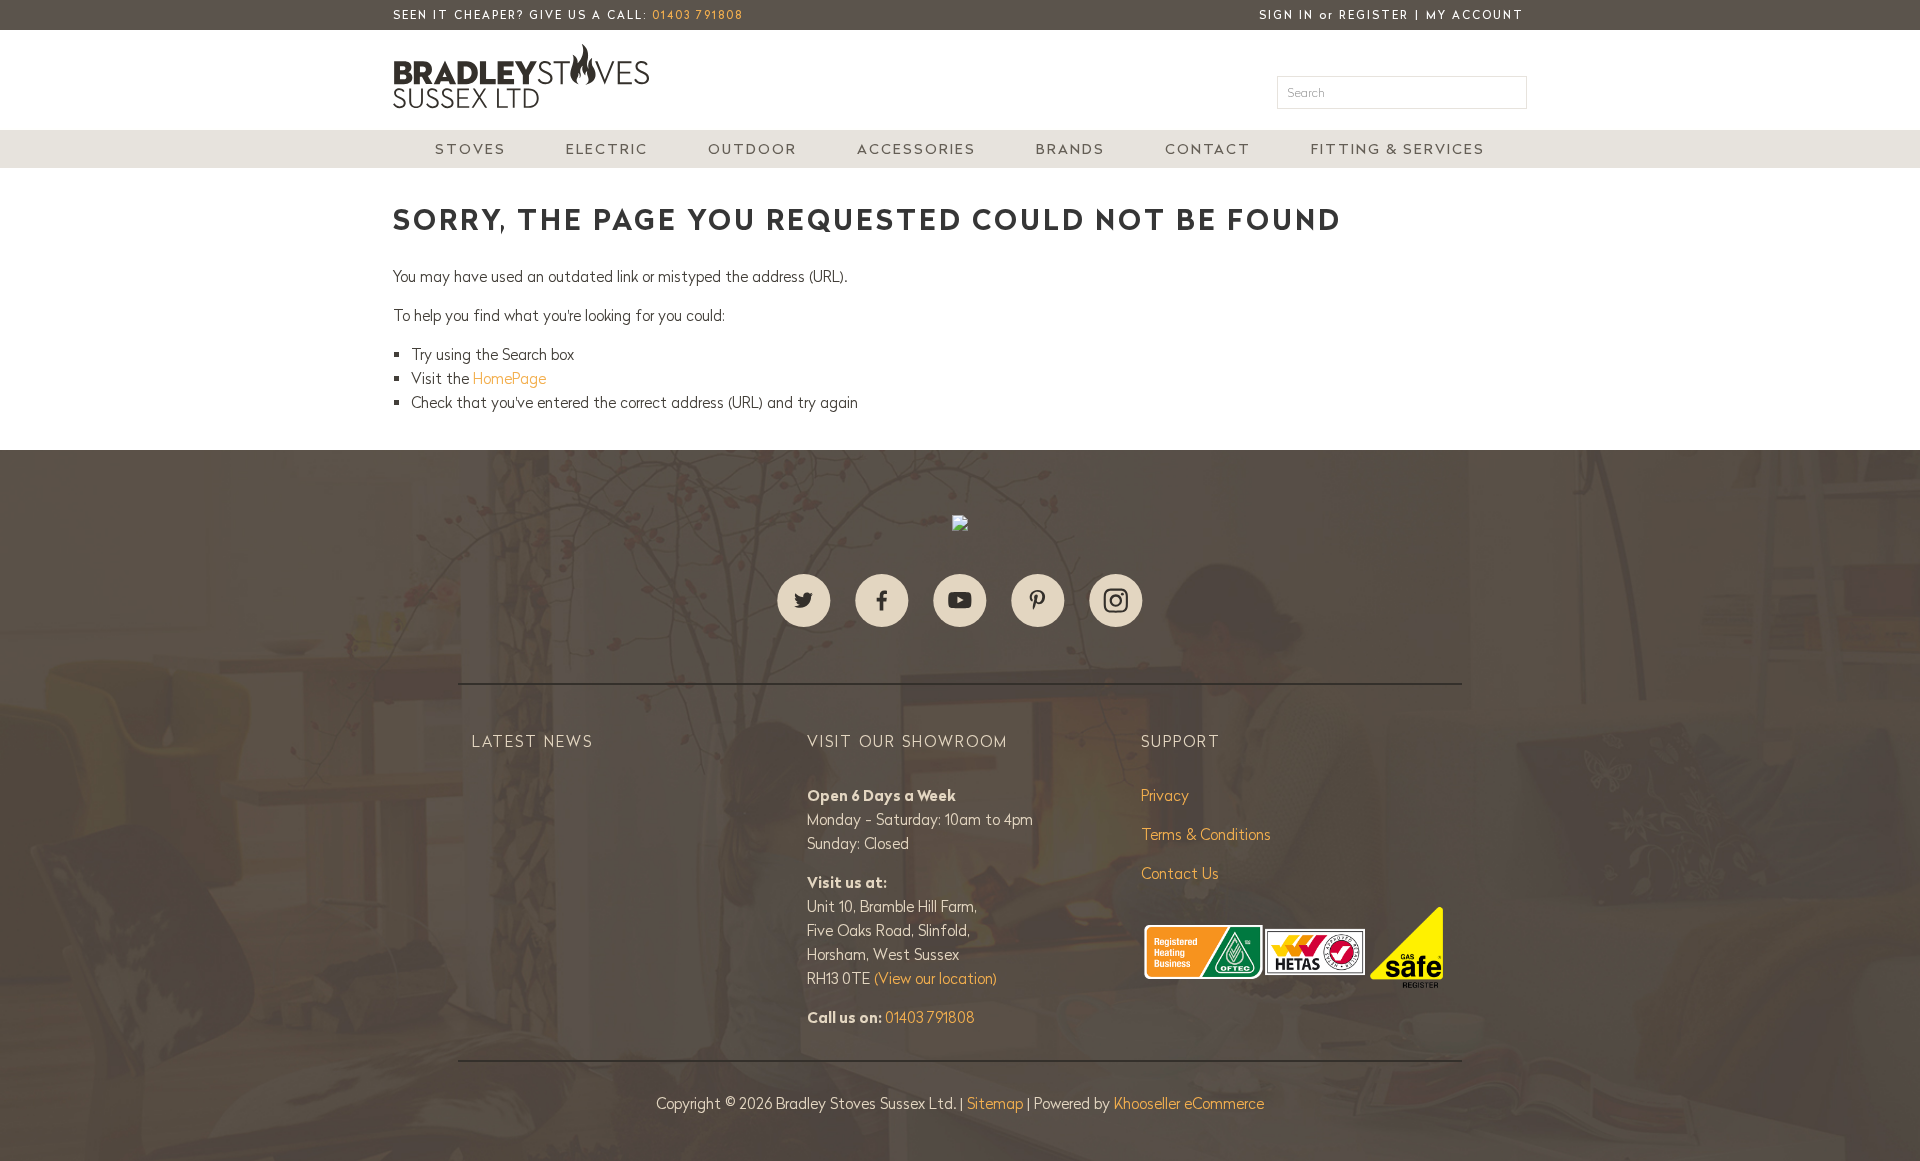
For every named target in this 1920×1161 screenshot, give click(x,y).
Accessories (916, 149)
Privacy (1165, 795)
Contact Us (1180, 873)
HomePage (509, 378)
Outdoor (752, 149)
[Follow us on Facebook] (882, 601)
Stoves (470, 149)
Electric (607, 149)
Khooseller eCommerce (1189, 1103)
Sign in (1286, 15)
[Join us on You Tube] (960, 601)
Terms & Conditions (1206, 834)
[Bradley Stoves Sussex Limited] (527, 76)
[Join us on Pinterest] (1038, 601)
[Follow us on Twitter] (804, 601)
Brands (1070, 149)
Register (1374, 15)
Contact (1208, 149)
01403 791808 (697, 15)
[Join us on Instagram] (1116, 601)
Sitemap (997, 1103)
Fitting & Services (1398, 149)
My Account (1475, 15)
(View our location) (935, 978)
